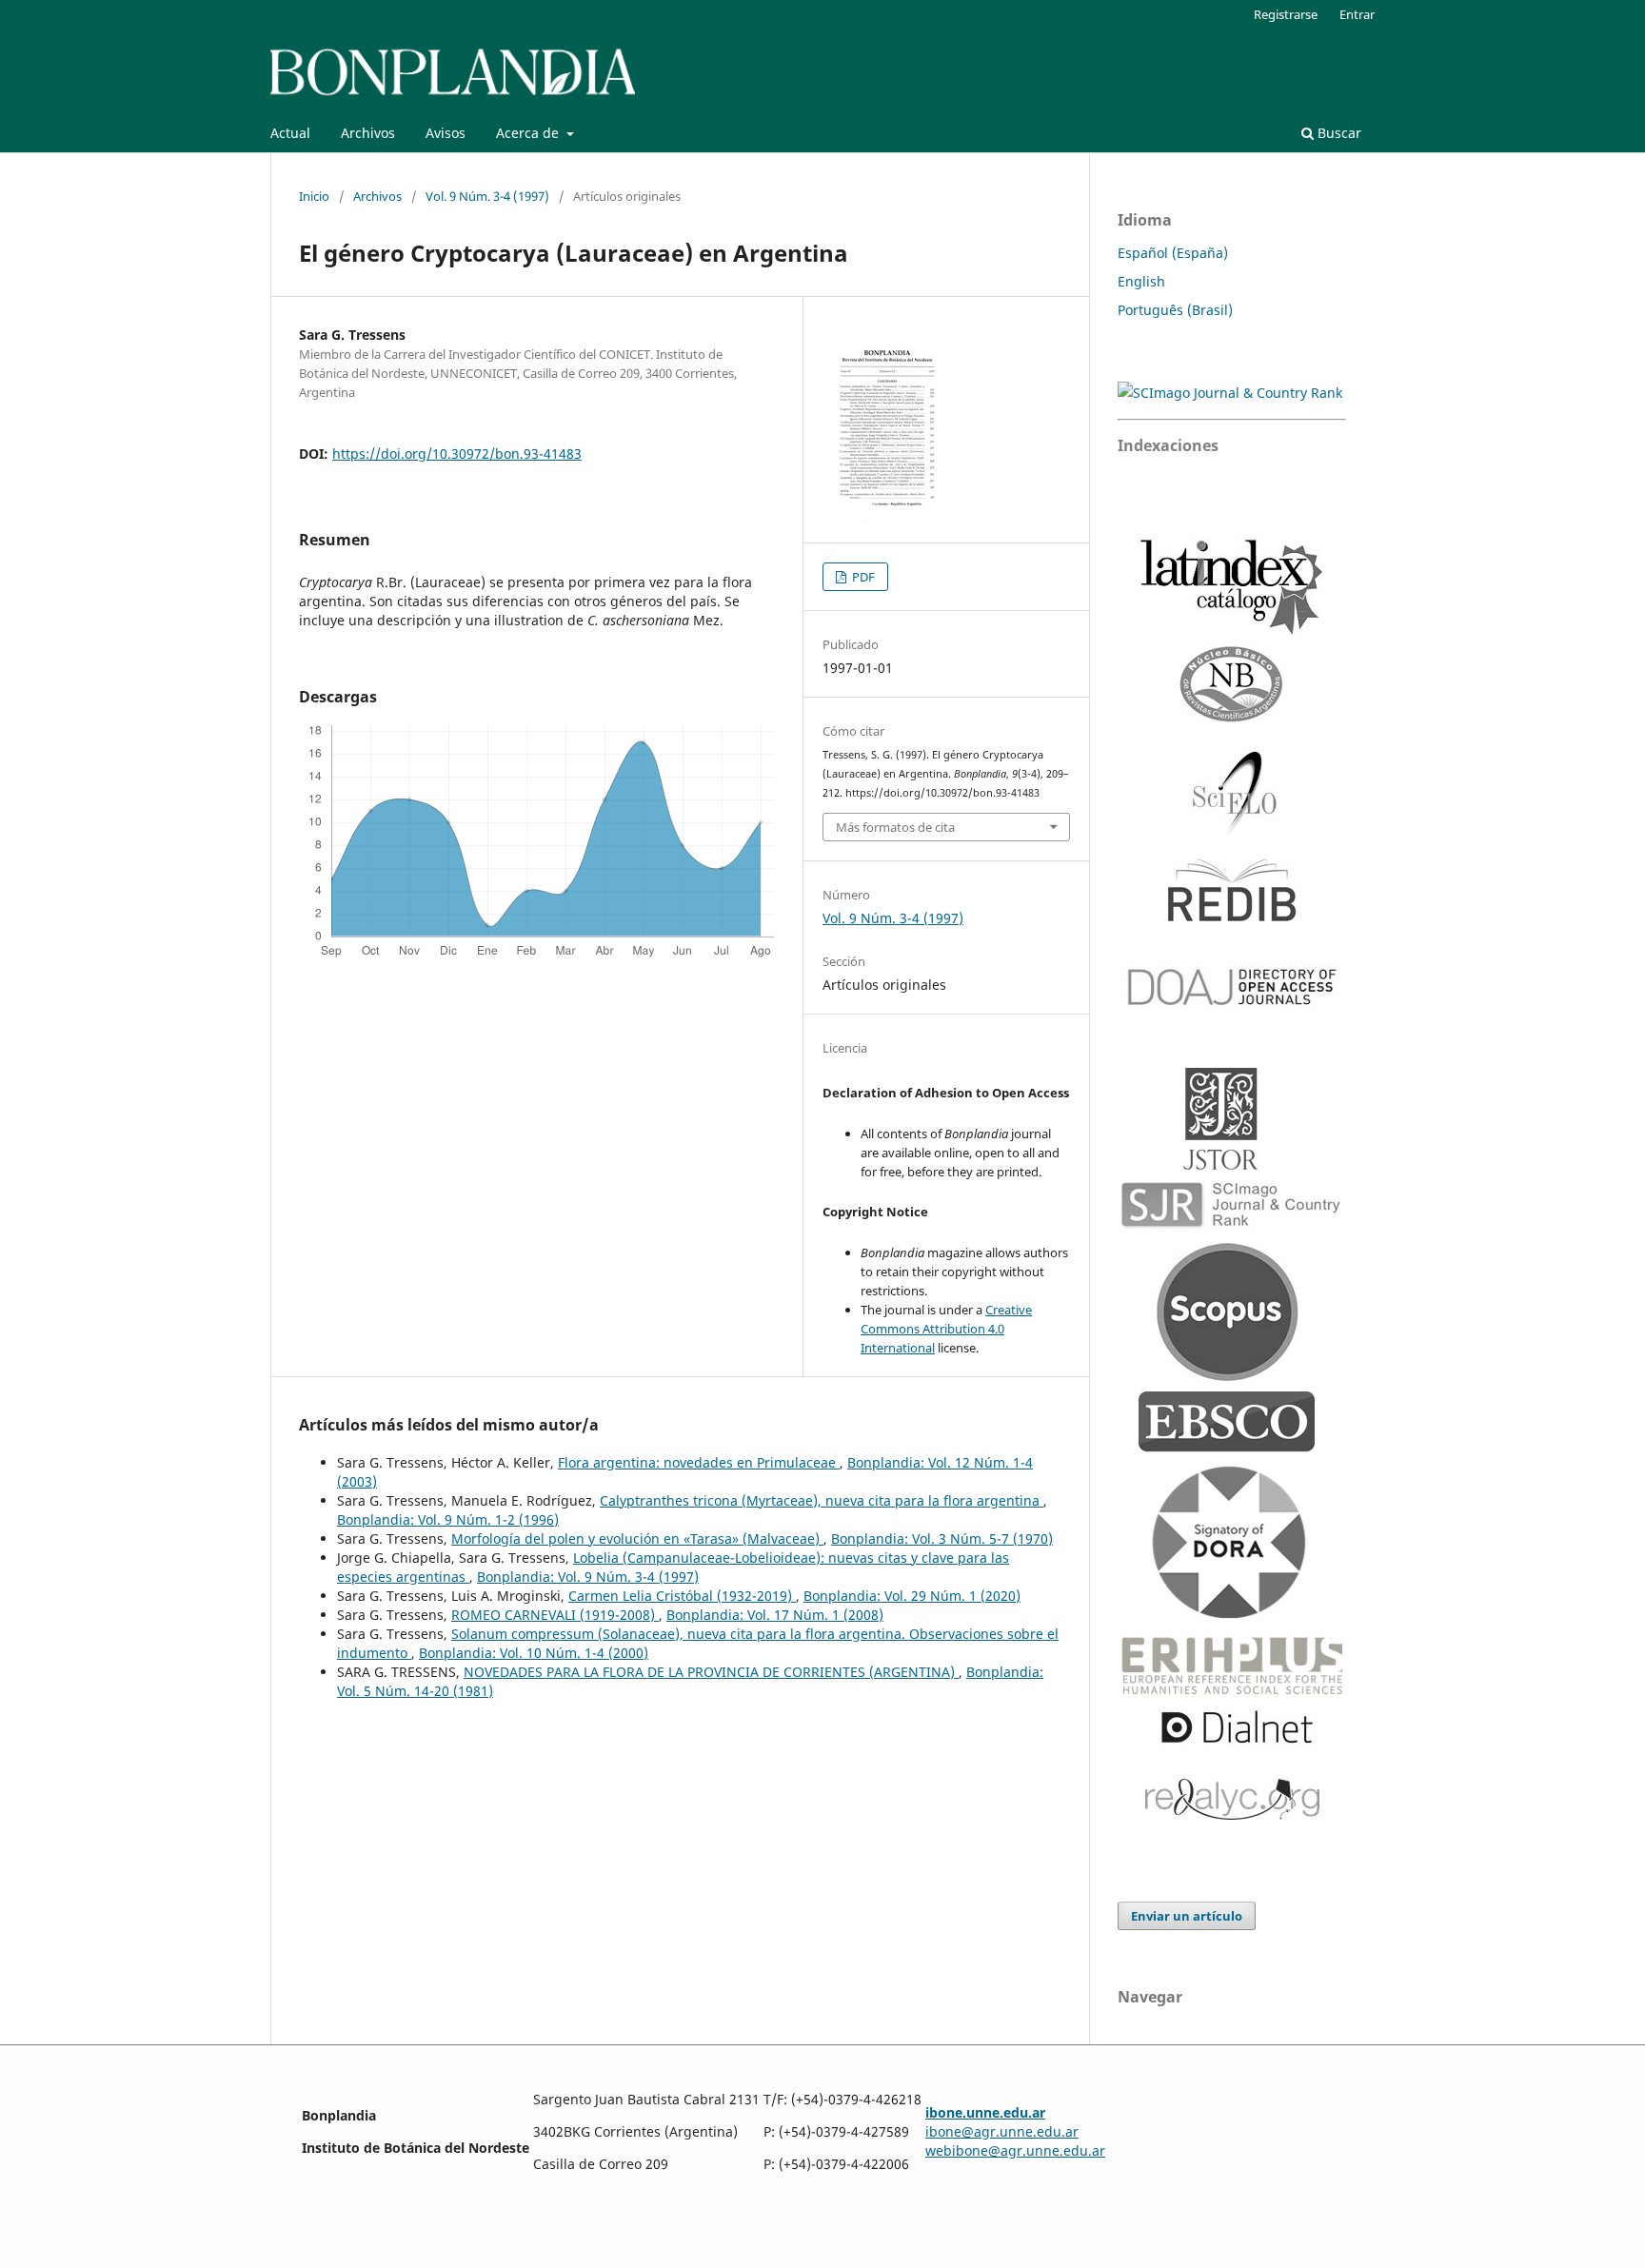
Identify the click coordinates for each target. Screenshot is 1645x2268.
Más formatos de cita (895, 827)
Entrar (1357, 14)
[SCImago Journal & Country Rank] (1230, 393)
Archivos (368, 133)
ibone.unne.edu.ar (985, 2112)
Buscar (1338, 133)
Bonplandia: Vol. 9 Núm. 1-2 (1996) (448, 1519)
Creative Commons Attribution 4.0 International (946, 1329)
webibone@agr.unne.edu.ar (1015, 2150)
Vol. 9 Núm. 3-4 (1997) (487, 196)
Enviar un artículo (1187, 1916)
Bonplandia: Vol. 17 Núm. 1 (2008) (775, 1615)
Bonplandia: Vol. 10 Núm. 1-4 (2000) (534, 1653)
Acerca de (529, 133)
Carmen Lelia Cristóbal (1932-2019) (682, 1596)
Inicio (314, 196)
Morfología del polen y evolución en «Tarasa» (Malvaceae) (637, 1538)
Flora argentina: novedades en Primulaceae (699, 1462)
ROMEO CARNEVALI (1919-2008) (555, 1615)
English (1141, 281)
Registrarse (1286, 14)
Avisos (446, 133)
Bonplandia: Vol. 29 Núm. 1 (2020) (912, 1596)
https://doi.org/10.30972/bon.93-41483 (457, 454)
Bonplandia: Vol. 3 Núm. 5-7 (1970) (942, 1538)
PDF (862, 577)
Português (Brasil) (1175, 310)
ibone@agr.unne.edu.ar (1002, 2131)
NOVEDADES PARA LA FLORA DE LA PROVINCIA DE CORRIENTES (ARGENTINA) (711, 1672)
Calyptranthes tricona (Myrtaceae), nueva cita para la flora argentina (822, 1500)
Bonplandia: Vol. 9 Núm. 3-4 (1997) (588, 1577)
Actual (290, 133)
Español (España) (1173, 253)
